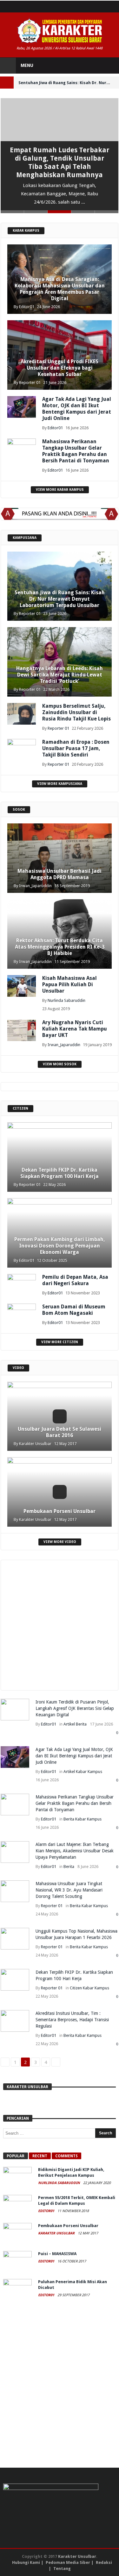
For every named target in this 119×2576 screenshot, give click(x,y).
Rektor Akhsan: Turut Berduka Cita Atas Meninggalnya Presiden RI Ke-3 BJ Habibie (60, 947)
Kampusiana (25, 538)
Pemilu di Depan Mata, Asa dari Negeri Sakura (75, 1280)
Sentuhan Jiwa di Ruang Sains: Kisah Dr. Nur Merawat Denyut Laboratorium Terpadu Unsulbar (60, 599)
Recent (40, 2156)
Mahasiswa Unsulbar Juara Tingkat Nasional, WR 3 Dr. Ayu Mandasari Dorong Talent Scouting (69, 1890)
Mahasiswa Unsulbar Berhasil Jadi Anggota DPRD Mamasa (60, 874)
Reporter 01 (30, 383)
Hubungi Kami (26, 2562)
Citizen (20, 1108)
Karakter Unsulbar (35, 1444)
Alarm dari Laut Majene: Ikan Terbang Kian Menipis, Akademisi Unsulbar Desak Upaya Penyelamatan (75, 1851)
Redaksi (104, 2562)
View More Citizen (60, 1342)
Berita (81, 1724)
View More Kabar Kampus (60, 490)
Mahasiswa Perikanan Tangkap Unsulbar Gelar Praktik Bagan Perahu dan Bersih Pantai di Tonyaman (76, 451)
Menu (27, 65)
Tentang (62, 2569)
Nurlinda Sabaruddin (66, 1000)
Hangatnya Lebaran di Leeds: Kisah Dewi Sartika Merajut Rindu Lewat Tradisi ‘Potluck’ (60, 675)
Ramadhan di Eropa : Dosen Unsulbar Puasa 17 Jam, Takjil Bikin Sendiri (76, 748)
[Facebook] (6, 7)
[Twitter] (18, 7)
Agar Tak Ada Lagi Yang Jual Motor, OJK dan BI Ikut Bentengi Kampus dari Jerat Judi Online (77, 409)
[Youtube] (29, 7)
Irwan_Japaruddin (35, 886)
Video (18, 1368)
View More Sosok (60, 1064)
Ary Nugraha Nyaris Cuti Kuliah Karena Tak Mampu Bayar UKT (75, 1029)
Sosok (19, 810)
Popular (16, 2156)
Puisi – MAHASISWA (57, 2254)
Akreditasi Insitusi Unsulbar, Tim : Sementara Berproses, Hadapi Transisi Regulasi (72, 2020)
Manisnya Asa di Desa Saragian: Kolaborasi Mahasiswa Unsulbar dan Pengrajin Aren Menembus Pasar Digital (60, 289)
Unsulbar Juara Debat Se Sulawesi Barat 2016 (60, 1432)
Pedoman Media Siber (68, 2562)
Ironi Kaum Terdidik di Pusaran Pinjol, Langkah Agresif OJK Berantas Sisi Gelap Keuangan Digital (75, 1708)
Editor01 (27, 307)
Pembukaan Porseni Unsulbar (60, 1511)
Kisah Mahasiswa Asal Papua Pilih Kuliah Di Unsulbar (69, 984)
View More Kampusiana (60, 784)
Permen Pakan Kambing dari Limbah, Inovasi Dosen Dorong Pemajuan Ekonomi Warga (60, 1246)
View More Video (60, 1542)
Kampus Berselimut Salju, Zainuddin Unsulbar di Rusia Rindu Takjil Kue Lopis (76, 712)
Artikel (69, 1724)
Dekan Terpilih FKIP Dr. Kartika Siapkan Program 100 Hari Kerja (60, 1173)
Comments (66, 2156)
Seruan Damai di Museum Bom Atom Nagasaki (74, 1310)
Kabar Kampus (26, 231)
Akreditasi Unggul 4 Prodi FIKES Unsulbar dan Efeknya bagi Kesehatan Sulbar (60, 368)
